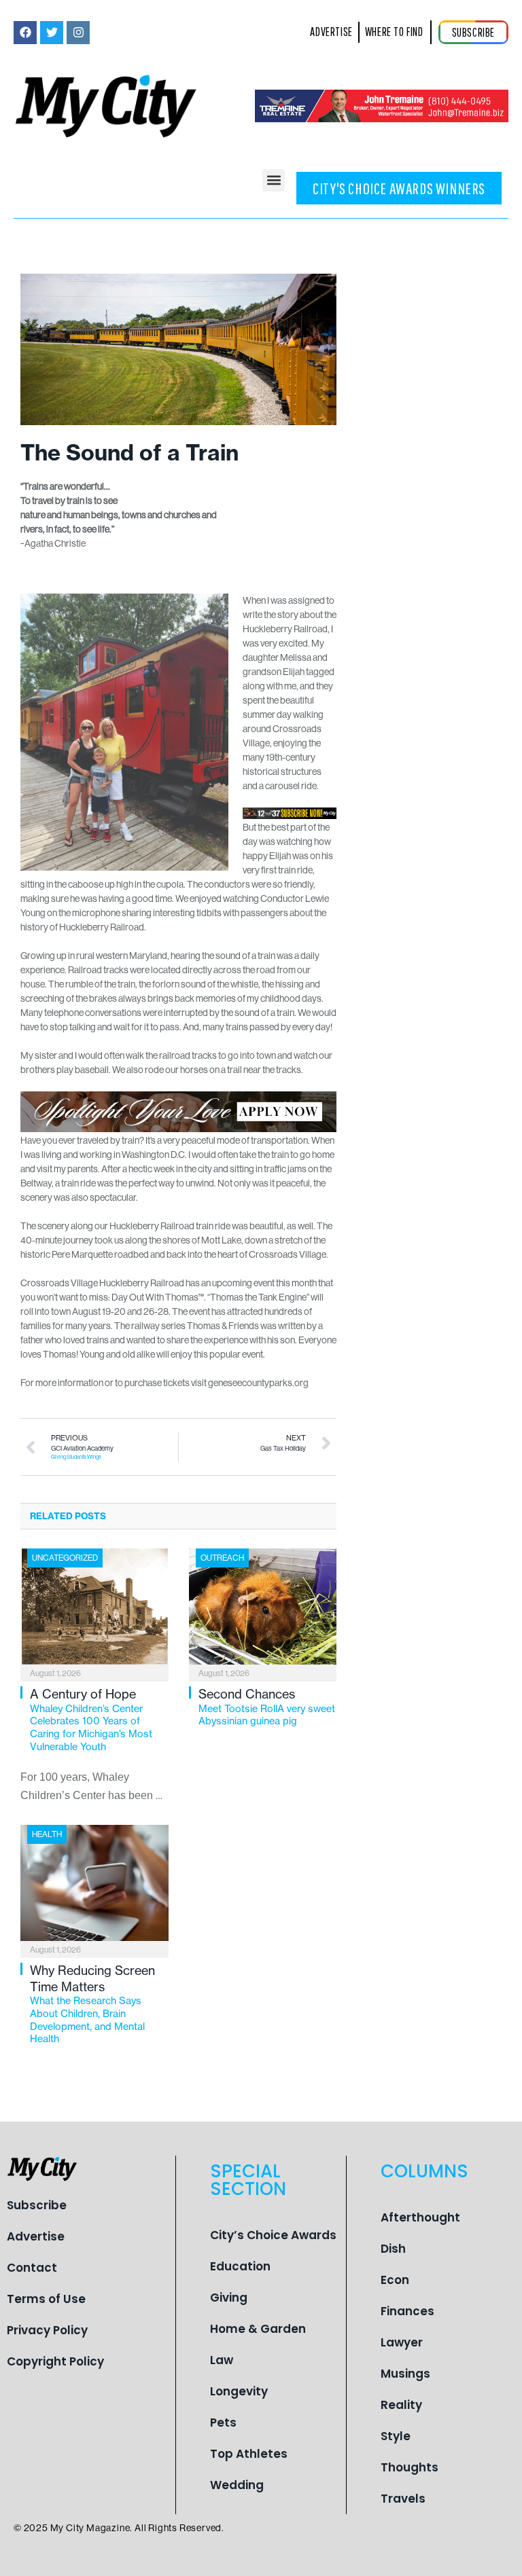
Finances (407, 2311)
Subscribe (37, 2205)
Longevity (239, 2391)
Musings (405, 2374)
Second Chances (267, 1707)
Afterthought (420, 2217)
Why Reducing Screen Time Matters (92, 2004)
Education (240, 2266)
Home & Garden (258, 2329)
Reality (401, 2405)
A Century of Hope (91, 1720)
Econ (395, 2280)
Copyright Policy (55, 2361)
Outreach (222, 1558)
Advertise (36, 2236)
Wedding (237, 2485)
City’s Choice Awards (273, 2235)
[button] (274, 180)
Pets (223, 2423)
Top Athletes (249, 2454)
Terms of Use (46, 2299)
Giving (229, 2298)
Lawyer (402, 2342)
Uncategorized (65, 1558)
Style (396, 2436)
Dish (393, 2249)
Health (47, 1834)
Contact (32, 2268)
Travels (403, 2499)
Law (222, 2360)
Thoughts (410, 2467)
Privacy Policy (47, 2330)
